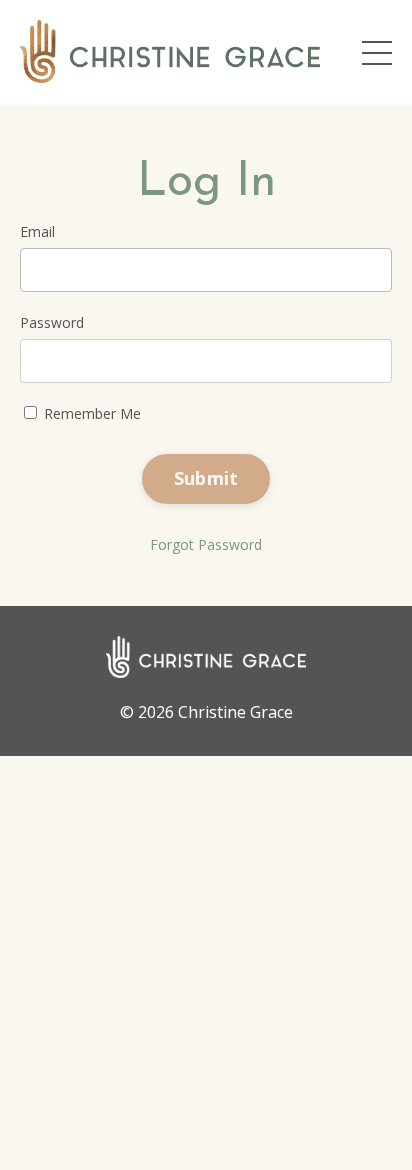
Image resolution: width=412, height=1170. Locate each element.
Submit (206, 478)
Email (37, 231)
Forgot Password (206, 544)
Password (52, 322)
